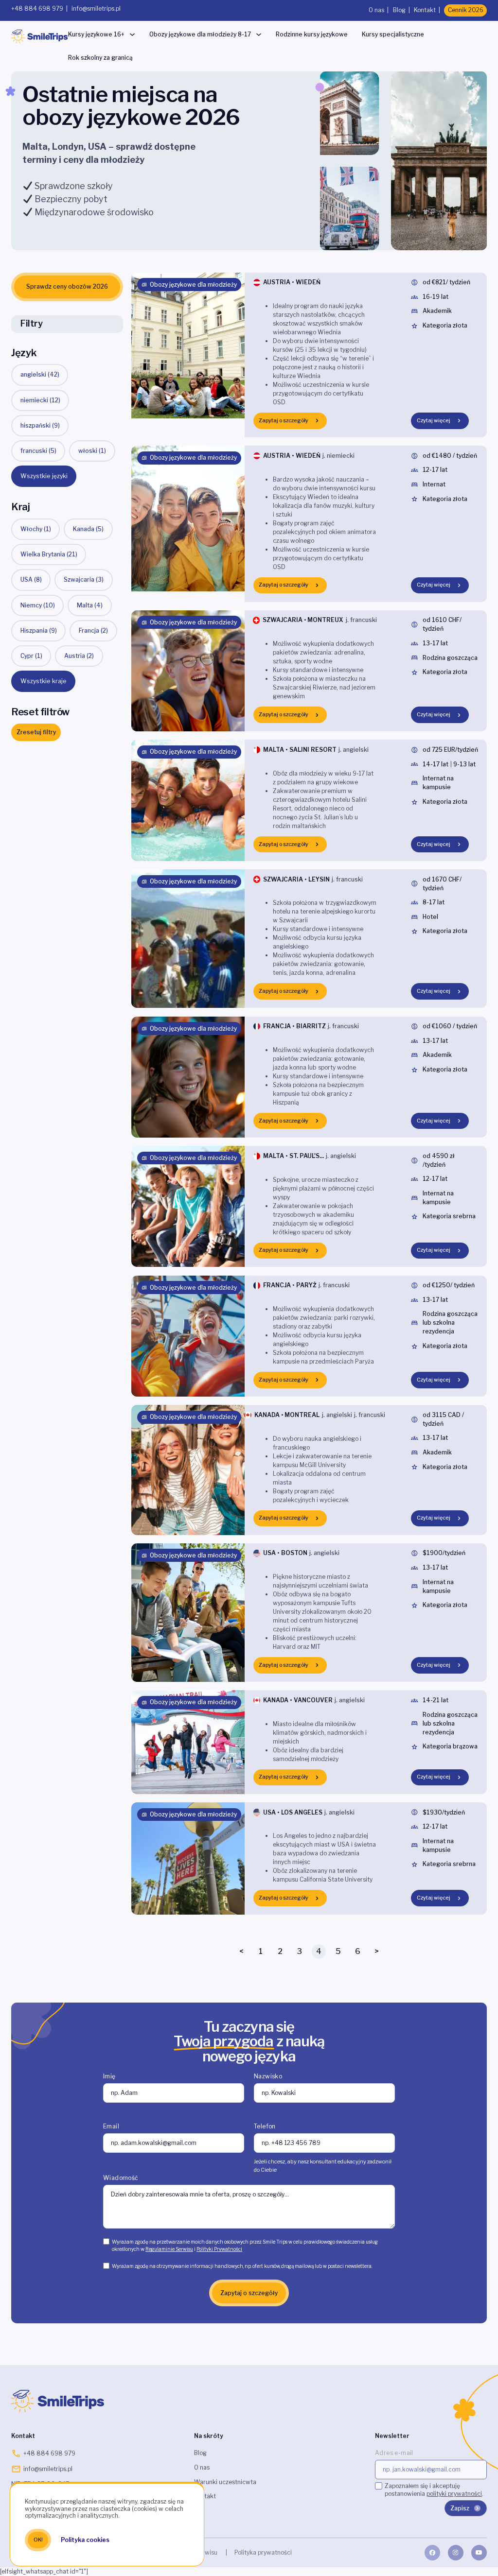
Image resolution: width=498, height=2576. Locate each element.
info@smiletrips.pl (96, 9)
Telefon (265, 2126)
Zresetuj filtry (36, 732)
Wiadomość (121, 2178)
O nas (376, 10)
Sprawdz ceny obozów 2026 (67, 286)
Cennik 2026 (466, 10)
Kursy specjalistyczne (393, 34)
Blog (399, 10)
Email (111, 2126)
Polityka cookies (85, 2540)
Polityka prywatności (263, 2552)
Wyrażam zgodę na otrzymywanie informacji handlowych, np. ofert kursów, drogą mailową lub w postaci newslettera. (242, 2266)
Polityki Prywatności (219, 2249)
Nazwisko (268, 2076)
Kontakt (425, 10)
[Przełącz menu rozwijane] (132, 35)
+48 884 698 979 (37, 9)
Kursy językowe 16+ (96, 34)
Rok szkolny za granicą (100, 58)
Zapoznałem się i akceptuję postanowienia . (434, 2490)
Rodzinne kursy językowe (312, 34)
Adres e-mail (394, 2453)
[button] (44, 476)
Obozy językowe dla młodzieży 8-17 (200, 34)
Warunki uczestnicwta (225, 2482)
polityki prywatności (454, 2494)
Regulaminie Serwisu (169, 2249)
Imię (109, 2076)
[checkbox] (106, 2241)
